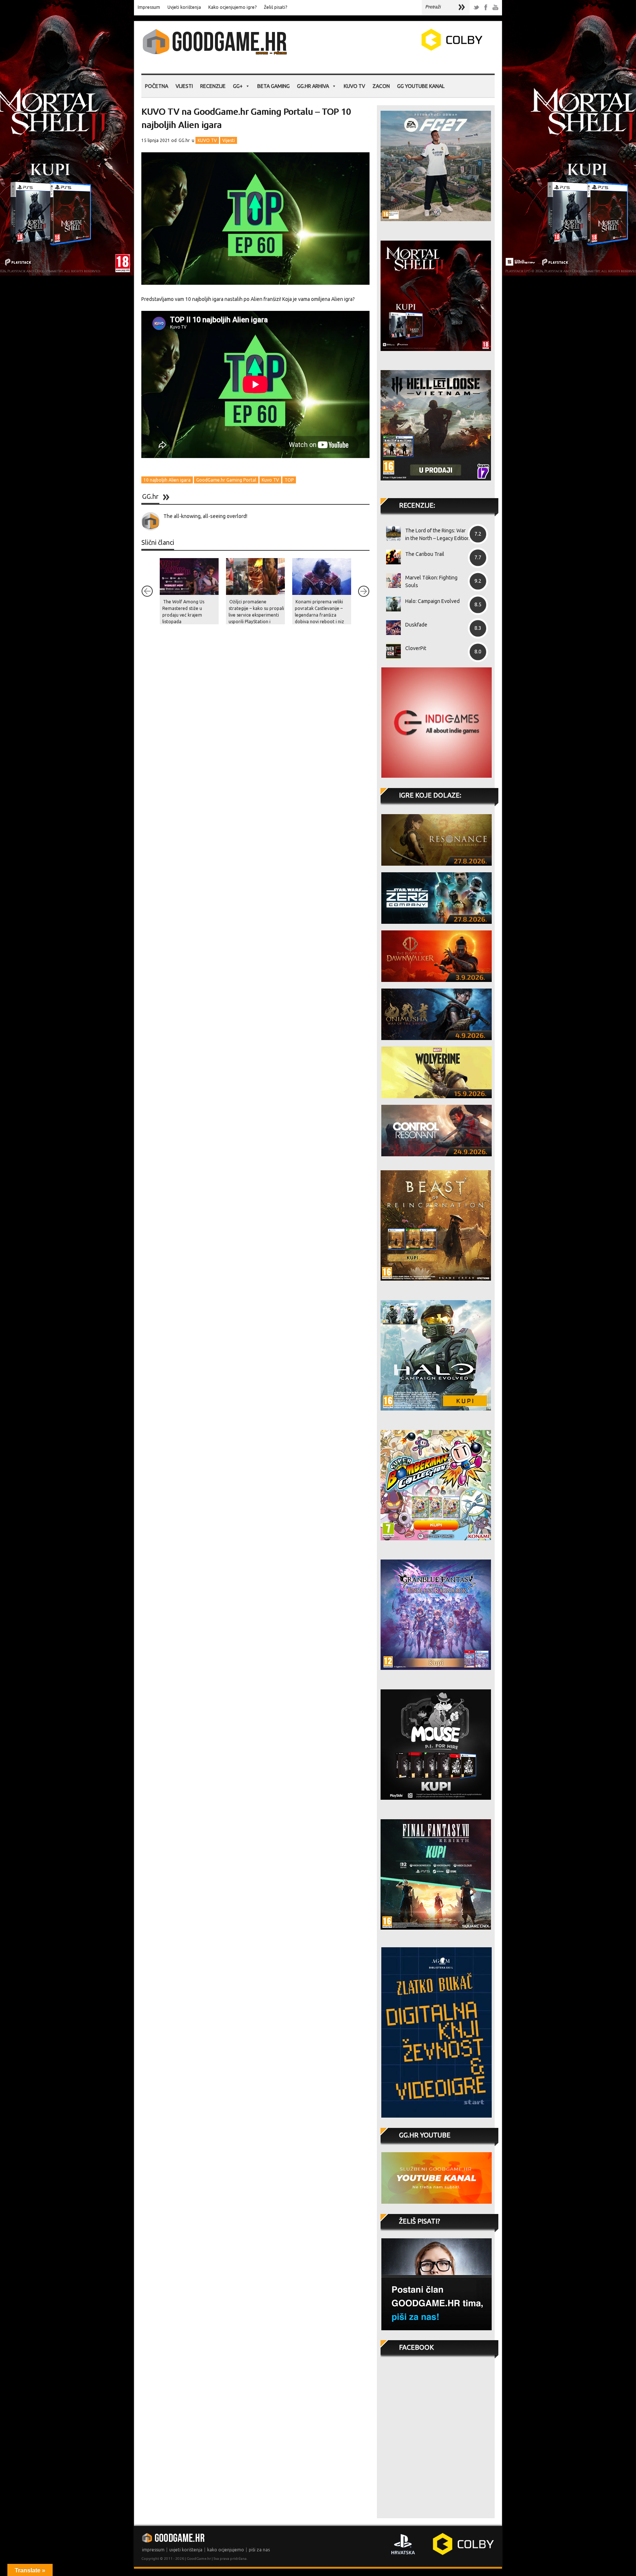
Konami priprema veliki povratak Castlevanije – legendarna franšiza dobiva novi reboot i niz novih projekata (319, 615)
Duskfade (416, 625)
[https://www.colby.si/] (409, 49)
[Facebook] (486, 8)
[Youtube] (495, 8)
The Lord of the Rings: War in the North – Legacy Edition (438, 534)
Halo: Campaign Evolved (432, 601)
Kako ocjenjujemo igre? (232, 7)
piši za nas (259, 2550)
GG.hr (184, 140)
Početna (157, 86)
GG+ (238, 86)
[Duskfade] (391, 628)
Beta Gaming (273, 86)
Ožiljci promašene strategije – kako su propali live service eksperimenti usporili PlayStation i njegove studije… (256, 615)
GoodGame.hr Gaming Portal (226, 480)
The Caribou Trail (425, 554)
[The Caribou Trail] (391, 557)
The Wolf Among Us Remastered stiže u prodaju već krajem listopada (183, 612)
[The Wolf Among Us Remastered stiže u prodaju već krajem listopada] (189, 576)
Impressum (149, 7)
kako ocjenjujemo (226, 2550)
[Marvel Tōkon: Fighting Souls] (391, 581)
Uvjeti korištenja (184, 7)
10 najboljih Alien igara (167, 480)
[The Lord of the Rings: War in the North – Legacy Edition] (391, 533)
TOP (289, 480)
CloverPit (416, 648)
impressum (153, 2550)
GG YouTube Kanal (421, 86)
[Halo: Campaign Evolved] (391, 604)
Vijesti (184, 86)
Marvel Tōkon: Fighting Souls (431, 581)
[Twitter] (476, 8)
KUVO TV (354, 86)
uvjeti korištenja (186, 2550)
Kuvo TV (270, 480)
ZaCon (381, 86)
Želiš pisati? (275, 7)
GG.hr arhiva (313, 86)
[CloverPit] (391, 651)
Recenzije (213, 86)
